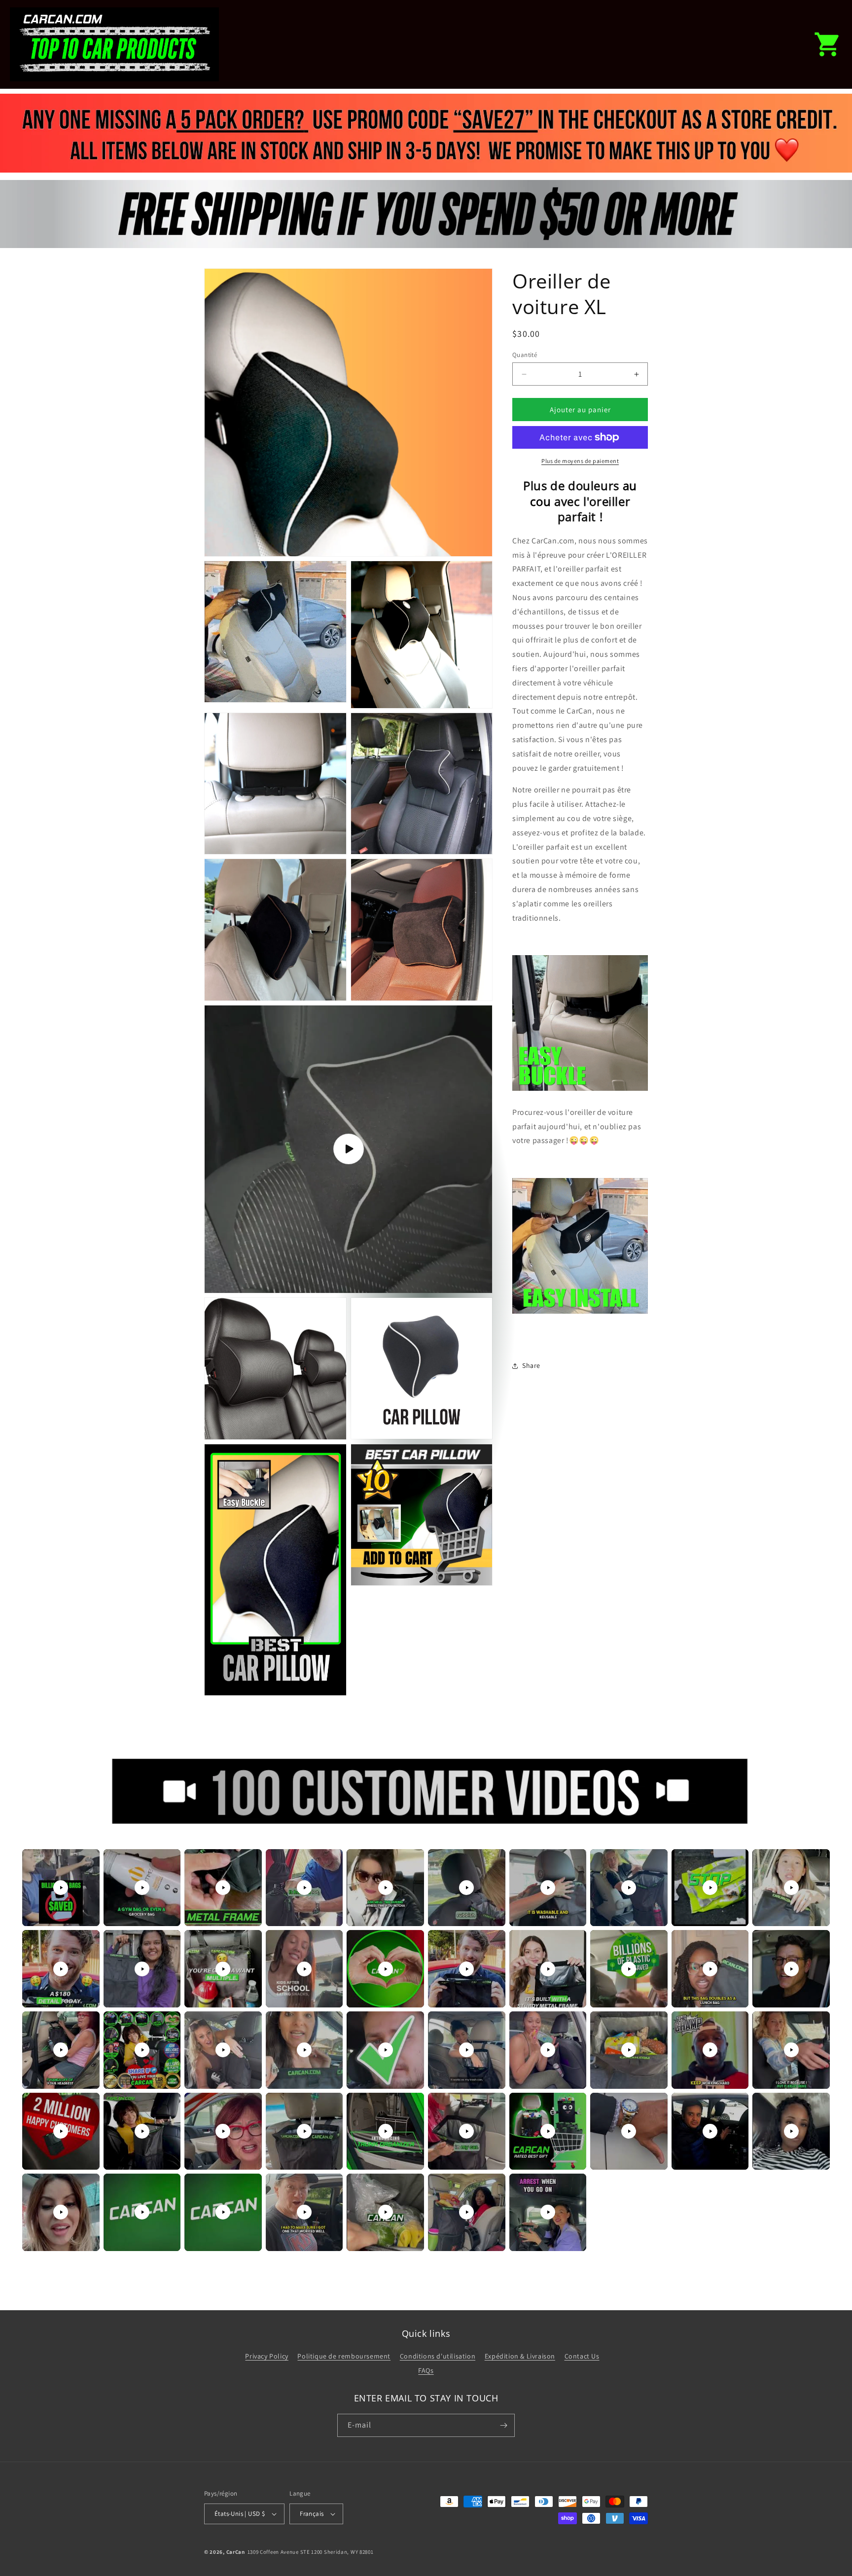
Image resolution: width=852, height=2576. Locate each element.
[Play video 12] (142, 1969)
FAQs (426, 2370)
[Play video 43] (223, 2212)
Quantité (525, 355)
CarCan (236, 2552)
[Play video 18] (629, 1969)
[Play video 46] (466, 2212)
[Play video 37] (548, 2131)
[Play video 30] (791, 2050)
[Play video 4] (304, 1888)
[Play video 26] (466, 2050)
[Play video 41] (61, 2212)
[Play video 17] (548, 1969)
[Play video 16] (466, 1969)
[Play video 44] (304, 2212)
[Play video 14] (304, 1969)
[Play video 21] (61, 2050)
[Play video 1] (61, 1888)
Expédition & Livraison (520, 2356)
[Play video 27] (548, 2050)
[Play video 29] (710, 2050)
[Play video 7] (548, 1888)
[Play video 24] (304, 2050)
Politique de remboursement (344, 2356)
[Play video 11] (61, 1969)
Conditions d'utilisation (438, 2356)
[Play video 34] (304, 2131)
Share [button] (531, 1365)
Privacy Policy (266, 2356)
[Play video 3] (223, 1888)
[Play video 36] (466, 2131)
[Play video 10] (791, 1888)
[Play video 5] (386, 1888)
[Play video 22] (142, 2050)
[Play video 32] (142, 2131)
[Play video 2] (142, 1888)
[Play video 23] (223, 2050)
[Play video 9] (710, 1888)
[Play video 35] (386, 2131)
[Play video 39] (710, 2131)
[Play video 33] (223, 2131)
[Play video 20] (791, 1969)
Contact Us (582, 2356)
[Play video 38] (629, 2131)
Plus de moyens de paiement (580, 461)
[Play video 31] (61, 2131)
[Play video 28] (629, 2050)
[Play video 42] (142, 2212)
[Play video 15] (386, 1969)
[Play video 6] (466, 1888)
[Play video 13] (223, 1969)
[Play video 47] (548, 2212)
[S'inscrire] (503, 2425)
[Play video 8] (629, 1888)
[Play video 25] (386, 2050)
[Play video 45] (386, 2212)
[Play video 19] (710, 1969)
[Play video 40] (791, 2131)
